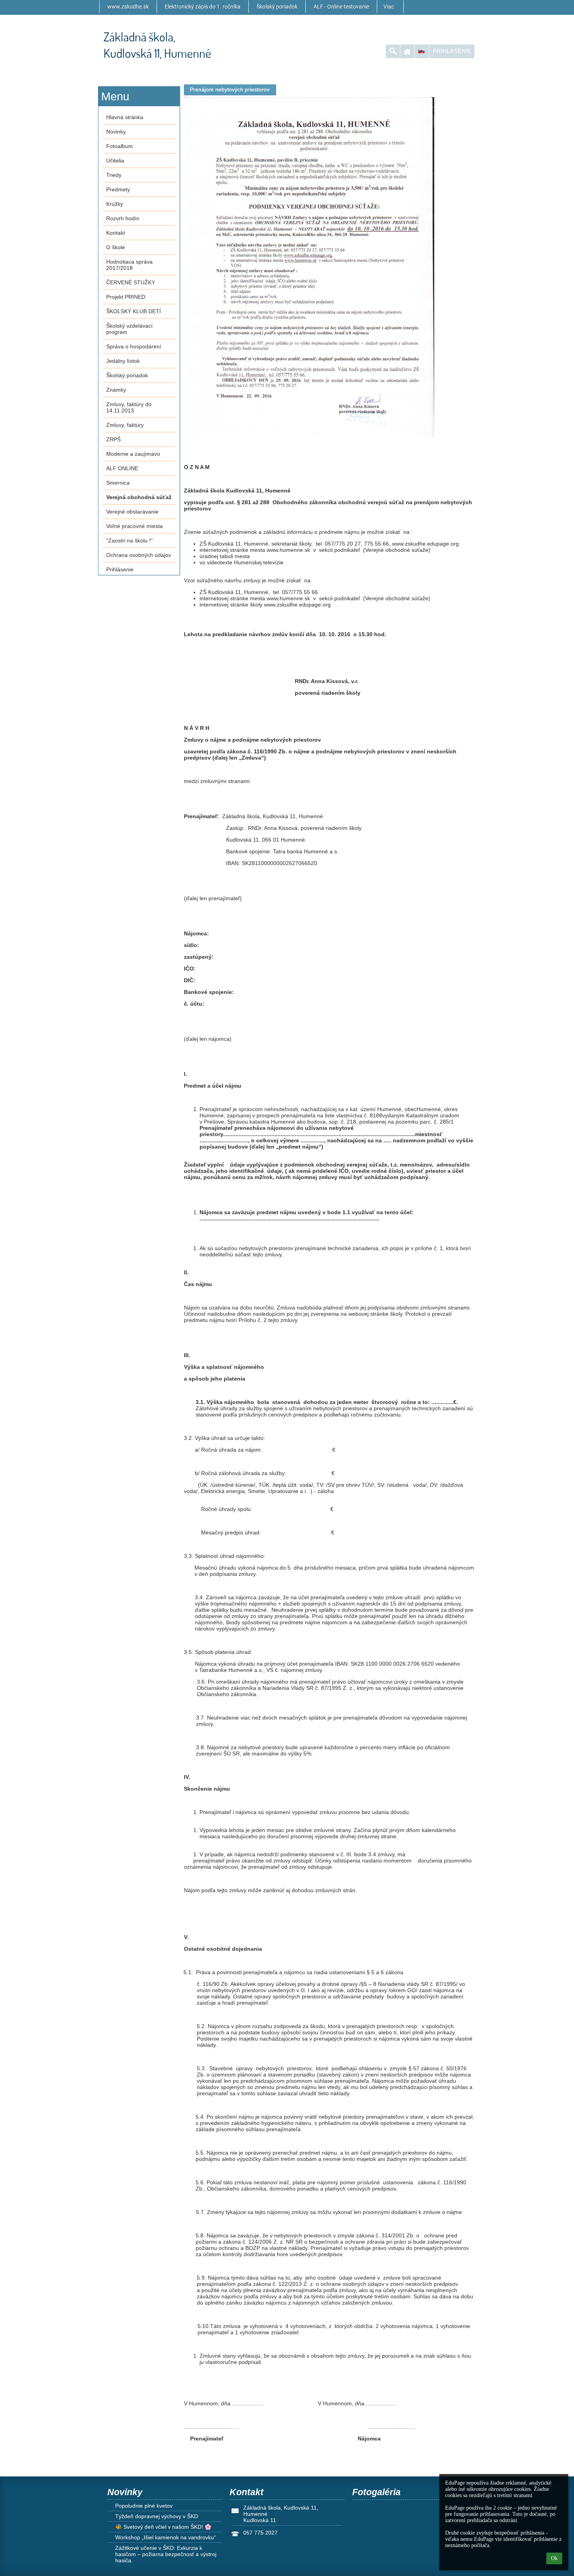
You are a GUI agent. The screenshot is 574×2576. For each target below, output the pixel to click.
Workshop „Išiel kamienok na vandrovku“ (166, 2537)
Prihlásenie (452, 51)
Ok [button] (554, 2558)
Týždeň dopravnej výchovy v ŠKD (157, 2516)
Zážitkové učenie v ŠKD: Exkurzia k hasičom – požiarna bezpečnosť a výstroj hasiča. (166, 2554)
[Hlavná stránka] (407, 51)
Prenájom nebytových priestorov (230, 89)
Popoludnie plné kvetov (144, 2506)
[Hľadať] (393, 51)
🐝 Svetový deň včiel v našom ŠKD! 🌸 (163, 2527)
